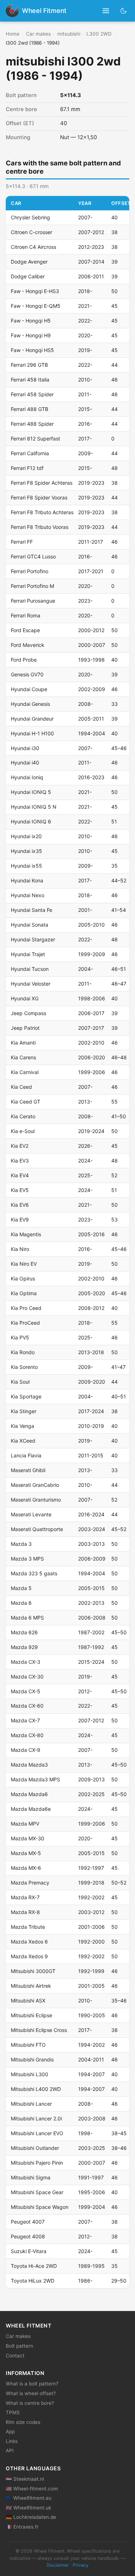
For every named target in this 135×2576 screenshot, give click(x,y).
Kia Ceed (21, 1087)
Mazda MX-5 (26, 1853)
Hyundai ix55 (26, 866)
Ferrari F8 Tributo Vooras (40, 527)
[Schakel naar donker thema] (124, 11)
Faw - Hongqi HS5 (32, 350)
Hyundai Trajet (28, 954)
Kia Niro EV (24, 1264)
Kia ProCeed (25, 1323)
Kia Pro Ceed (26, 1308)
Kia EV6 (20, 1205)
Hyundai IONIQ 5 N (34, 807)
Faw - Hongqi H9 (31, 335)
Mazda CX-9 (26, 1750)
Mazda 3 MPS (27, 1559)
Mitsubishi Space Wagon (40, 2207)
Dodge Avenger (29, 262)
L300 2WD (99, 34)
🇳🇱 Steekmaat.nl (25, 2479)
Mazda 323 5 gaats (34, 1573)
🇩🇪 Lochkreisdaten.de (31, 2517)
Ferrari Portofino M (32, 586)
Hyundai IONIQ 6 (31, 821)
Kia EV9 (20, 1220)
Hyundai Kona (27, 880)
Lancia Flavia (26, 1455)
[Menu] (106, 11)
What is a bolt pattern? (32, 2384)
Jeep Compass (28, 1013)
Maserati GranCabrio (35, 1485)
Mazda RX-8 (25, 1912)
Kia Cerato (23, 1116)
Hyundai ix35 (26, 851)
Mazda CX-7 (25, 1720)
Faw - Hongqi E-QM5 (36, 306)
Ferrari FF (22, 542)
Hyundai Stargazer (33, 939)
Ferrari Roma (26, 615)
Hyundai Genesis (30, 704)
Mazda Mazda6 (29, 1794)
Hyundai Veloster (31, 984)
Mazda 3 (21, 1544)
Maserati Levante (31, 1514)
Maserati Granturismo (36, 1500)
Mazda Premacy (30, 1883)
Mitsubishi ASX (28, 2000)
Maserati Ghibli (28, 1470)
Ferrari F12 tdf (27, 468)
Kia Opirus (23, 1278)
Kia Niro (20, 1249)
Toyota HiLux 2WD (33, 2281)
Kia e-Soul (23, 1131)
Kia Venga (22, 1426)
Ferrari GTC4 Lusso (33, 556)
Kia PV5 (20, 1337)
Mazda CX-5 (26, 1691)
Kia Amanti (23, 1043)
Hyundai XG (25, 998)
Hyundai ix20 (26, 836)
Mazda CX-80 (27, 1735)
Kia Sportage (26, 1396)
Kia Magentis (26, 1234)
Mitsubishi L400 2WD (36, 2089)
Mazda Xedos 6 (29, 1942)
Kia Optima (24, 1293)
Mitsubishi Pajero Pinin (37, 2163)
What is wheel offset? (31, 2393)
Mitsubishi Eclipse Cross (39, 2030)
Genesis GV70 (27, 674)
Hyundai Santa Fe (31, 910)
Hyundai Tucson (30, 969)
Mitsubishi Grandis (32, 2059)
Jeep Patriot (25, 1028)
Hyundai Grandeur (32, 719)
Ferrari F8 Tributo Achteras (42, 512)
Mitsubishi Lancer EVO (37, 2133)
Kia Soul (20, 1382)
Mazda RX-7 (25, 1897)
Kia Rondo (23, 1352)
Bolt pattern (19, 2346)
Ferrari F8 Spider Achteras (42, 483)
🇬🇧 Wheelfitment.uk (28, 2508)
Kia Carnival (25, 1072)
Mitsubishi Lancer (31, 2104)
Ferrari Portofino (30, 571)
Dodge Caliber (28, 276)
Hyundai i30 (25, 748)
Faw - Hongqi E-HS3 (35, 291)
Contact (15, 2356)
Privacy (81, 2565)
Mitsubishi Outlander (35, 2148)
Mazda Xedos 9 (29, 1956)
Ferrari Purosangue (33, 601)
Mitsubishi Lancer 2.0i (36, 2118)
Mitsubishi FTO (28, 2045)
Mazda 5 (21, 1588)
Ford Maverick (28, 645)
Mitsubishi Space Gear (37, 2192)
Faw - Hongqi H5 (31, 321)
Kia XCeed (23, 1441)
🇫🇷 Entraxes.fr (22, 2527)
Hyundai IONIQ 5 (31, 792)
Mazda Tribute (28, 1927)
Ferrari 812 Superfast (35, 439)
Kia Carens (23, 1057)
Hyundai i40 (25, 762)
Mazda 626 (24, 1632)
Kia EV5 (20, 1190)
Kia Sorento (24, 1367)
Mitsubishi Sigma (31, 2177)
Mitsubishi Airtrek (31, 1986)
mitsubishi (69, 34)
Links (12, 2441)
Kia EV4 (20, 1175)
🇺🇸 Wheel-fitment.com (32, 2489)
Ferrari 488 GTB (30, 409)
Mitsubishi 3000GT (33, 1971)
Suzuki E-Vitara (29, 2251)
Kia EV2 (20, 1146)
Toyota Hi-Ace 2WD (34, 2266)
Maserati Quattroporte (37, 1529)
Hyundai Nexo (28, 895)
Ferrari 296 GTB (29, 365)
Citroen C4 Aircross (33, 247)
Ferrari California (30, 453)
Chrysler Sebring (30, 217)
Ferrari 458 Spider (32, 394)
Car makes (38, 34)
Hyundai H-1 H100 (32, 733)
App (10, 2431)
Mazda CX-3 (26, 1662)
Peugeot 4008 (28, 2236)
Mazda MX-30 (28, 1838)
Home (13, 34)
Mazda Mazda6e (31, 1809)
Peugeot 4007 (28, 2222)
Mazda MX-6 (26, 1868)
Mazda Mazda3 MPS (35, 1779)
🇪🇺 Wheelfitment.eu (29, 2498)
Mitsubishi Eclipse (31, 2015)
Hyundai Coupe (29, 689)
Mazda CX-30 (27, 1677)
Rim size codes (23, 2422)
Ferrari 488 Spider (32, 424)
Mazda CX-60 (27, 1706)
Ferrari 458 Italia (30, 380)
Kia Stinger (24, 1411)
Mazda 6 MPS (27, 1618)
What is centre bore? (30, 2403)
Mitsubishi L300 (30, 2074)
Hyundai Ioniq (27, 777)
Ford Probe (24, 660)
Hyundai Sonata (30, 925)
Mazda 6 (21, 1603)
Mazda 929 (24, 1647)
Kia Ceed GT (26, 1102)
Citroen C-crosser (31, 232)
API (10, 2451)
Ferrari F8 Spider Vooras (39, 497)
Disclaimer (58, 2565)
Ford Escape (25, 630)
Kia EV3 (20, 1161)
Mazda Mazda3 (29, 1765)
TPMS (13, 2412)
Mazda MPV (25, 1824)
